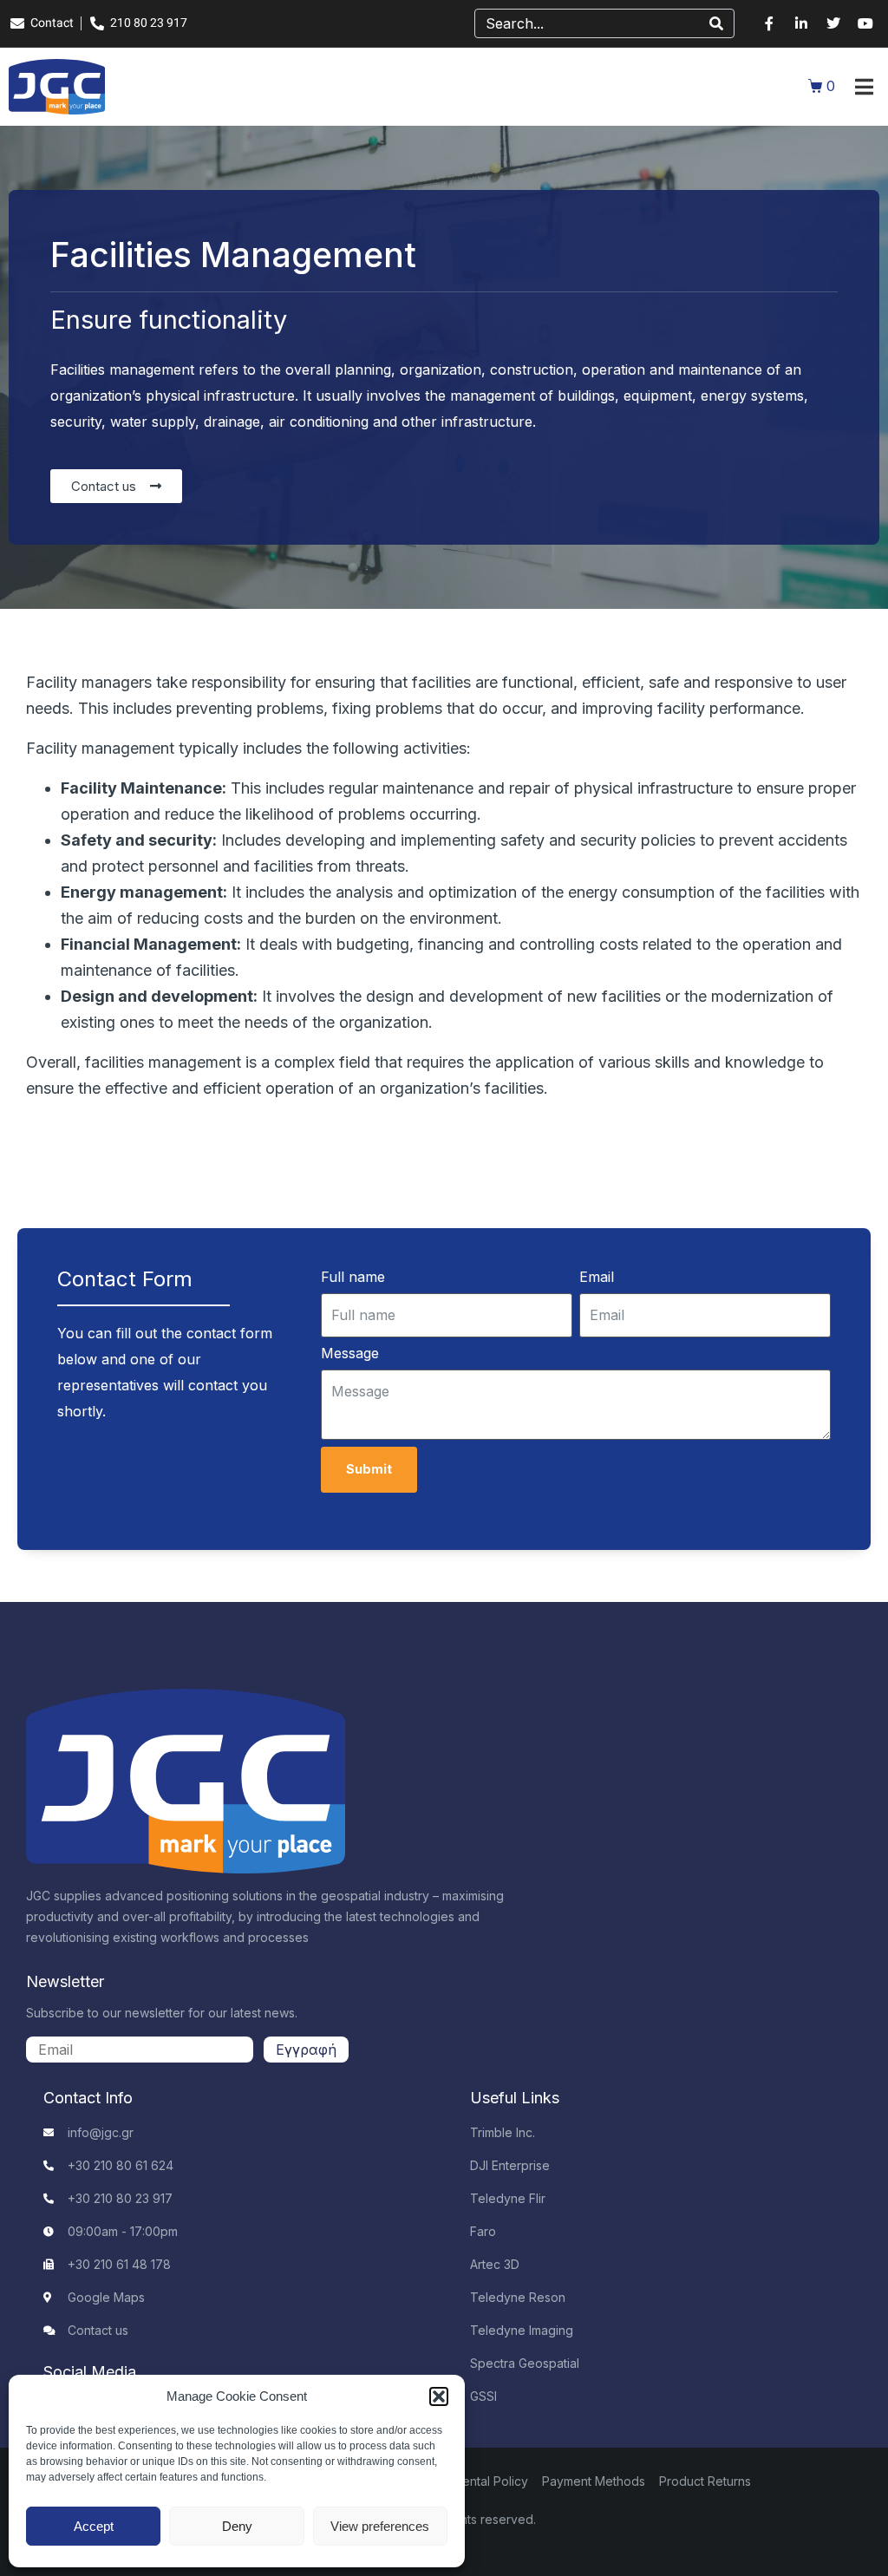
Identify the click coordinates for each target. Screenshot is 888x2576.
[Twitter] (833, 23)
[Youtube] (865, 23)
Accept (94, 2526)
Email (597, 1277)
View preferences (380, 2526)
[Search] (716, 23)
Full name (353, 1277)
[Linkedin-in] (801, 23)
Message (350, 1353)
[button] (439, 2396)
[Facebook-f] (769, 23)
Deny (237, 2526)
